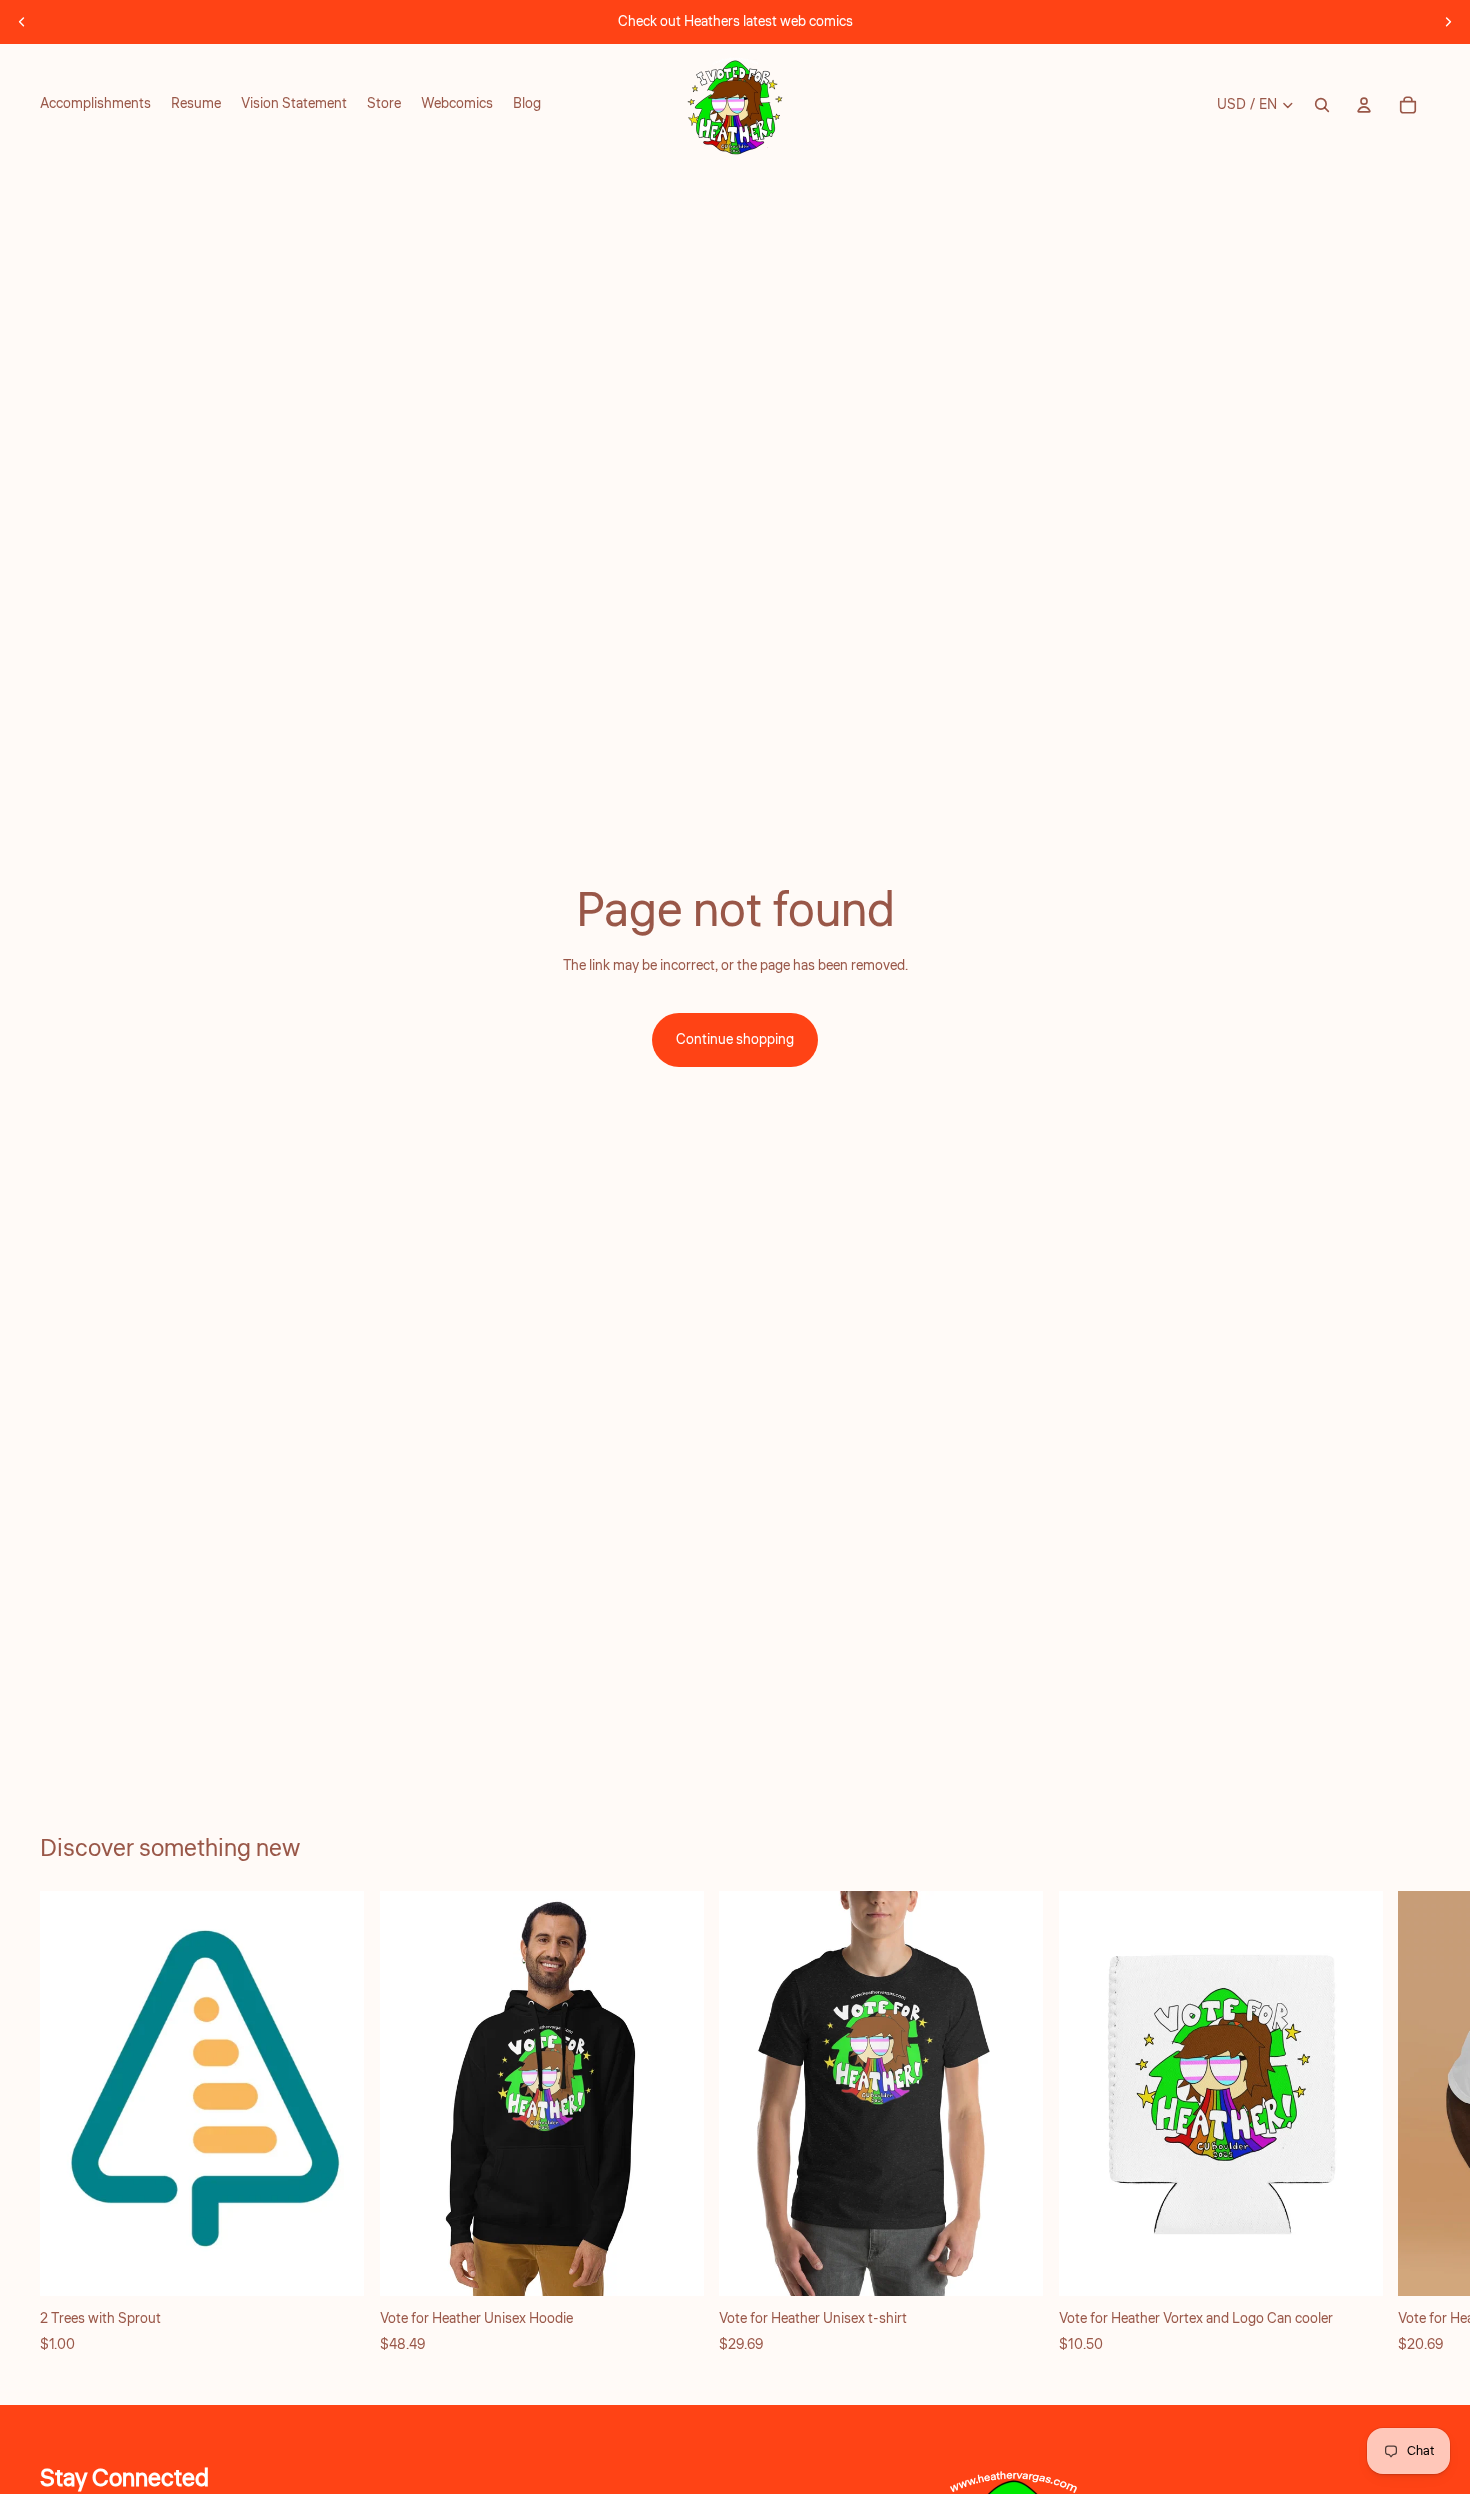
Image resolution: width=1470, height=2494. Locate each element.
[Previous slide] (22, 22)
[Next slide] (1448, 22)
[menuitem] (95, 105)
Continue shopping (735, 1040)
